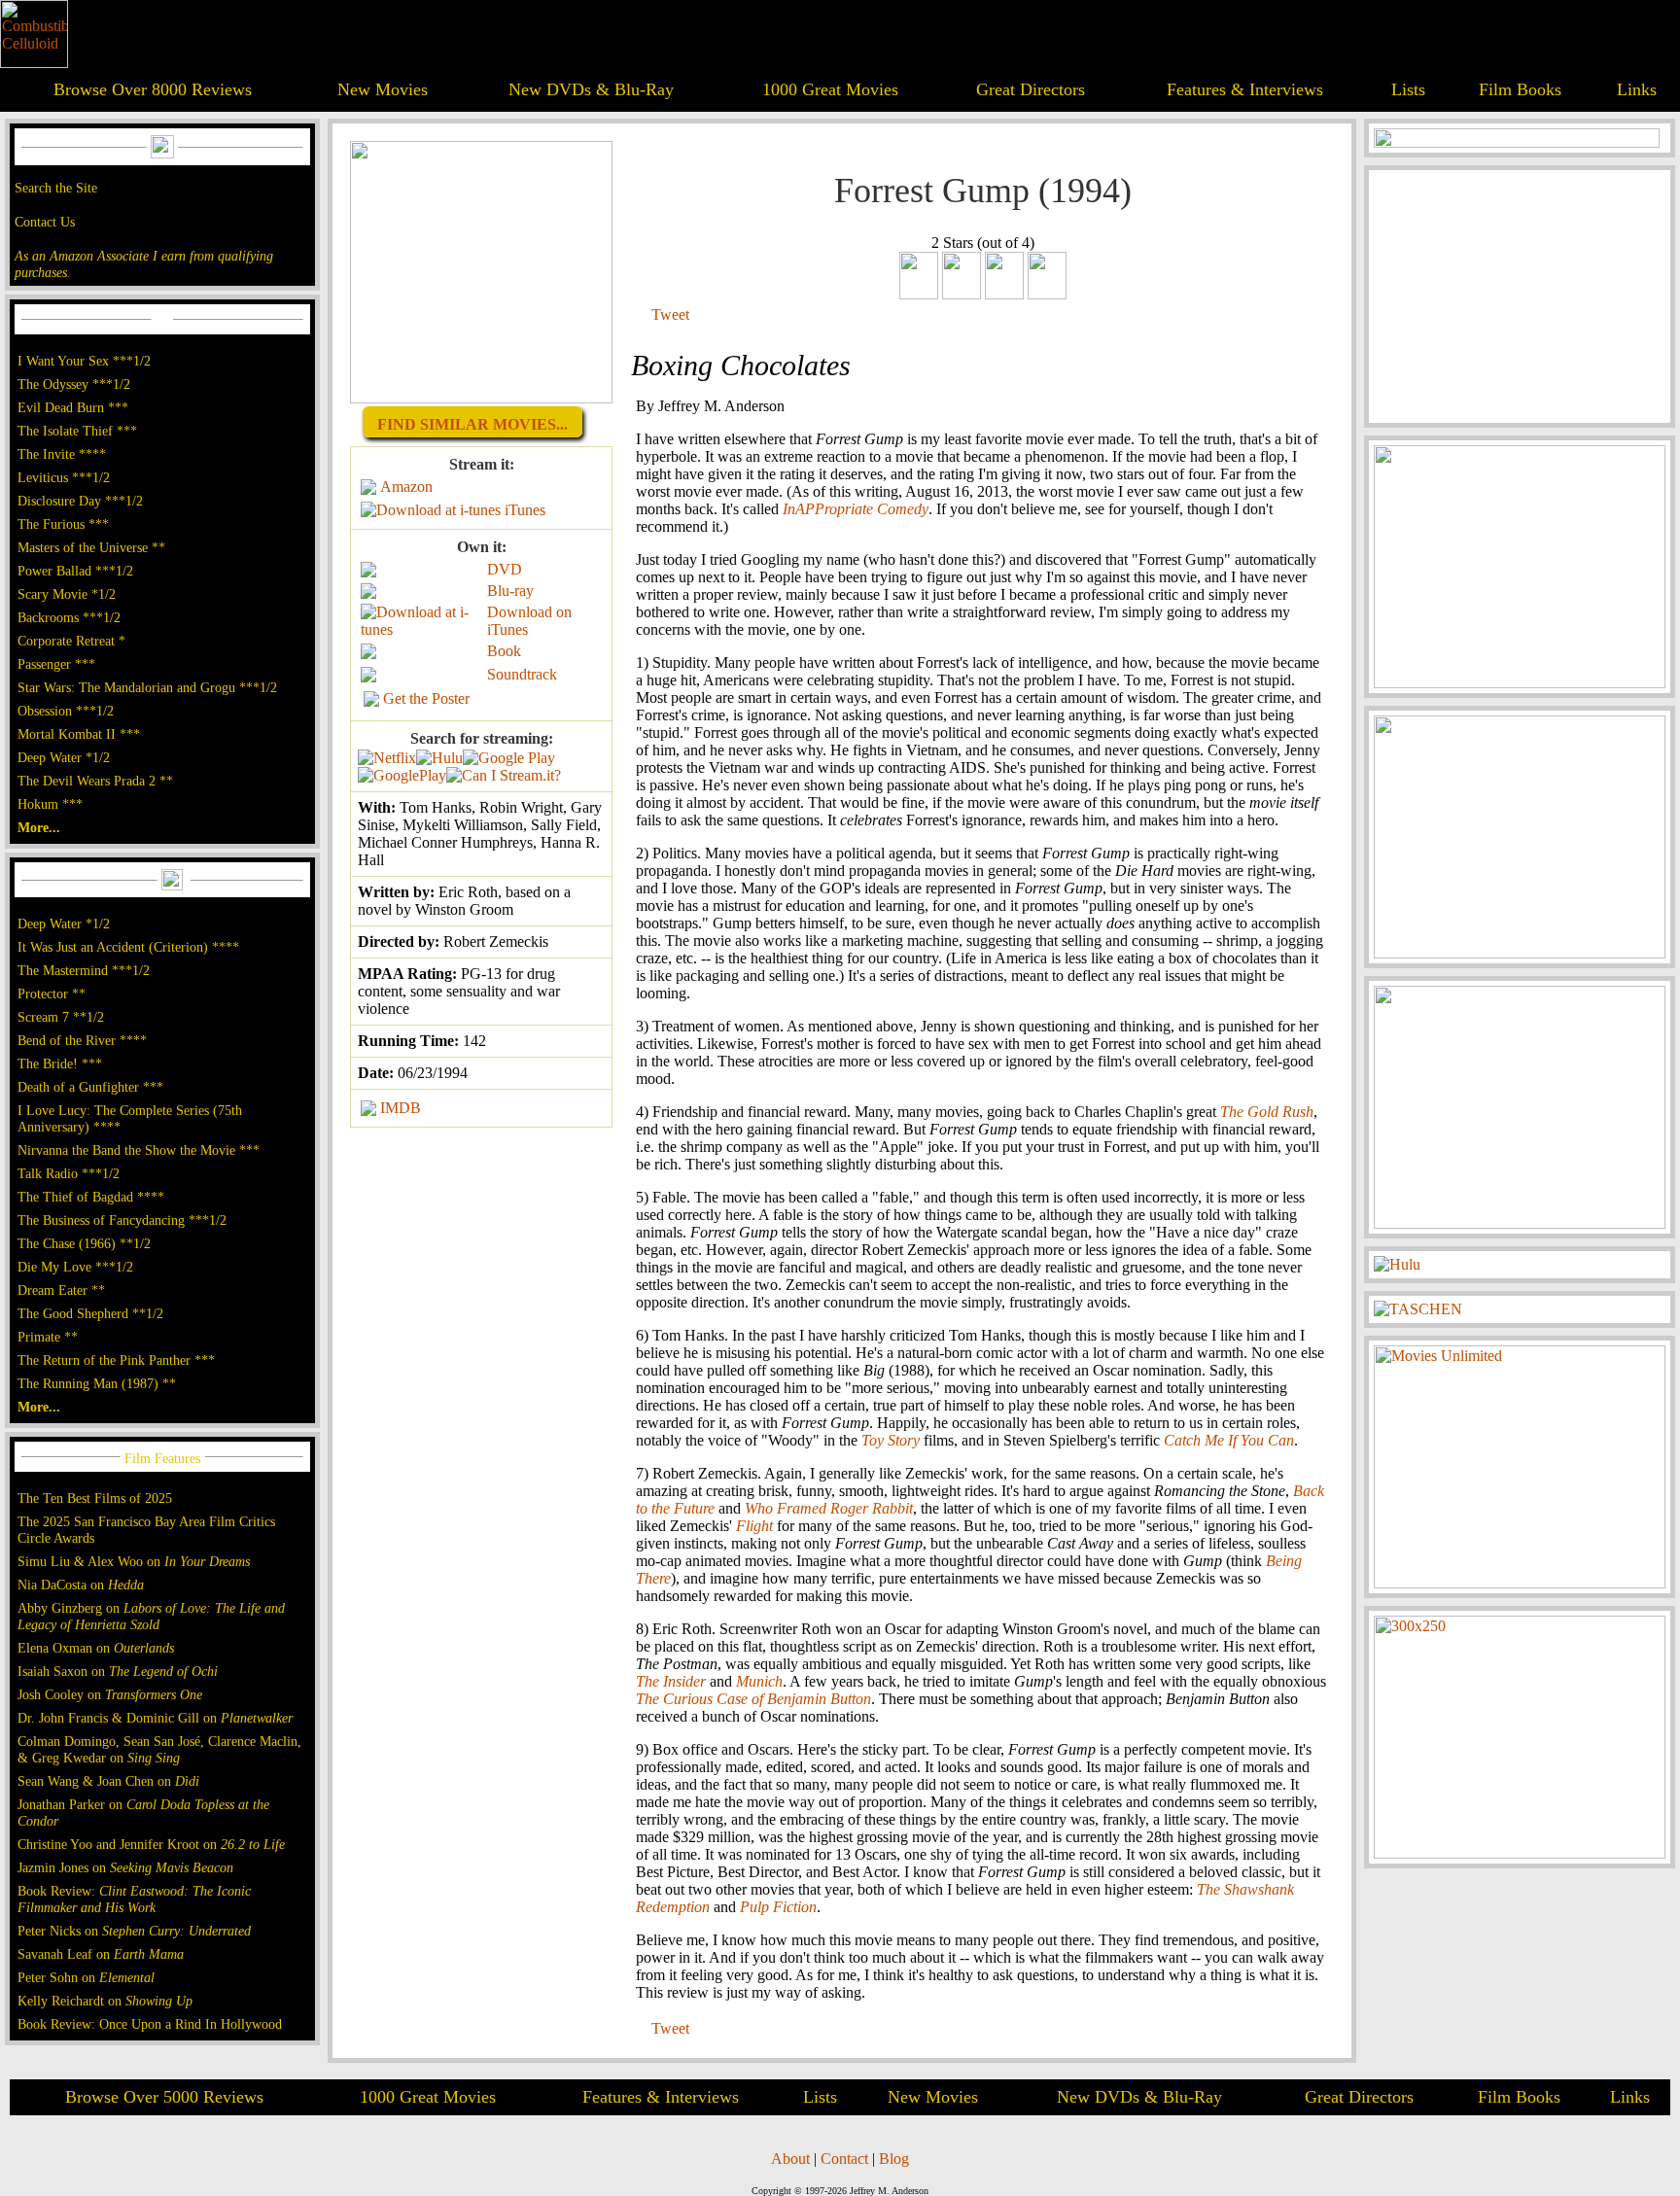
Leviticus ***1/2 (64, 477)
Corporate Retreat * (71, 641)
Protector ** (52, 993)
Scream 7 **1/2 (61, 1017)
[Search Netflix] (387, 758)
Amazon (406, 487)
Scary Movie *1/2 (67, 594)
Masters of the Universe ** (91, 547)
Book (504, 651)
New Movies (383, 89)
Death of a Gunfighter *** (90, 1087)
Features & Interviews (1245, 89)
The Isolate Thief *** (77, 431)
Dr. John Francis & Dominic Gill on (155, 1718)
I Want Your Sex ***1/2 (84, 361)
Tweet (670, 314)
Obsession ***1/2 (66, 711)
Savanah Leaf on (101, 1954)
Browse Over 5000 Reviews (164, 2097)
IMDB (401, 1108)
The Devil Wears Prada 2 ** (95, 781)
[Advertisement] (1520, 296)
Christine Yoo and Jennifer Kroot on (151, 1844)
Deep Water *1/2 (64, 757)
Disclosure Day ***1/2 (80, 501)
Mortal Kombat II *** (79, 734)
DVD (505, 569)
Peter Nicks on (134, 1931)
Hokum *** (50, 804)
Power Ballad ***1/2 (75, 571)
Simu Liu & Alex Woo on (134, 1561)
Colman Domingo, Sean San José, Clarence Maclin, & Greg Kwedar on (159, 1749)
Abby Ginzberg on (151, 1616)
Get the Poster (426, 698)
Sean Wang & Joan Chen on (108, 1781)
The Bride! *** (60, 1063)
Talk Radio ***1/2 (69, 1173)
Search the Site (56, 188)
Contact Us (45, 222)
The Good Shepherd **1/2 (90, 1313)
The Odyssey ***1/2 (74, 384)
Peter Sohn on (86, 1977)
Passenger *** (56, 664)
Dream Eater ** (61, 1290)
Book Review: (134, 1899)
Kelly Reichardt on (105, 2001)
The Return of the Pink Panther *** (116, 1360)
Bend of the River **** (82, 1040)
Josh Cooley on (110, 1694)
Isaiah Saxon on (118, 1671)
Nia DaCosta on (81, 1585)
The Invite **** (62, 454)
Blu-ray (510, 591)
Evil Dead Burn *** (73, 407)
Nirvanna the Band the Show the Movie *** (139, 1150)
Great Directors (1031, 89)
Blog (894, 2159)
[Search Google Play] (402, 775)
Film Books (1520, 89)
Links (1637, 89)
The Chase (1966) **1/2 (84, 1243)
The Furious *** (63, 524)
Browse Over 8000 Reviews (153, 89)
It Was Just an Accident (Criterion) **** (128, 947)
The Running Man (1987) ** (97, 1383)
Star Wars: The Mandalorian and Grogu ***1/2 (147, 687)
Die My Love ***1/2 (75, 1267)
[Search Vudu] (509, 758)
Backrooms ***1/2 (69, 617)
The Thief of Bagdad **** (91, 1197)
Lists (1408, 89)
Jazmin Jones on (125, 1867)
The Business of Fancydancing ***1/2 (122, 1220)
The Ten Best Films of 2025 (95, 1498)
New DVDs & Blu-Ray (591, 89)
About (790, 2159)
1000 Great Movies (830, 89)
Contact (844, 2159)
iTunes (525, 510)
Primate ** (48, 1337)
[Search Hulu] (439, 758)
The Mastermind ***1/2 (84, 970)
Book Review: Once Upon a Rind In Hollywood (150, 2024)
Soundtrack (522, 674)
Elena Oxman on (96, 1648)
